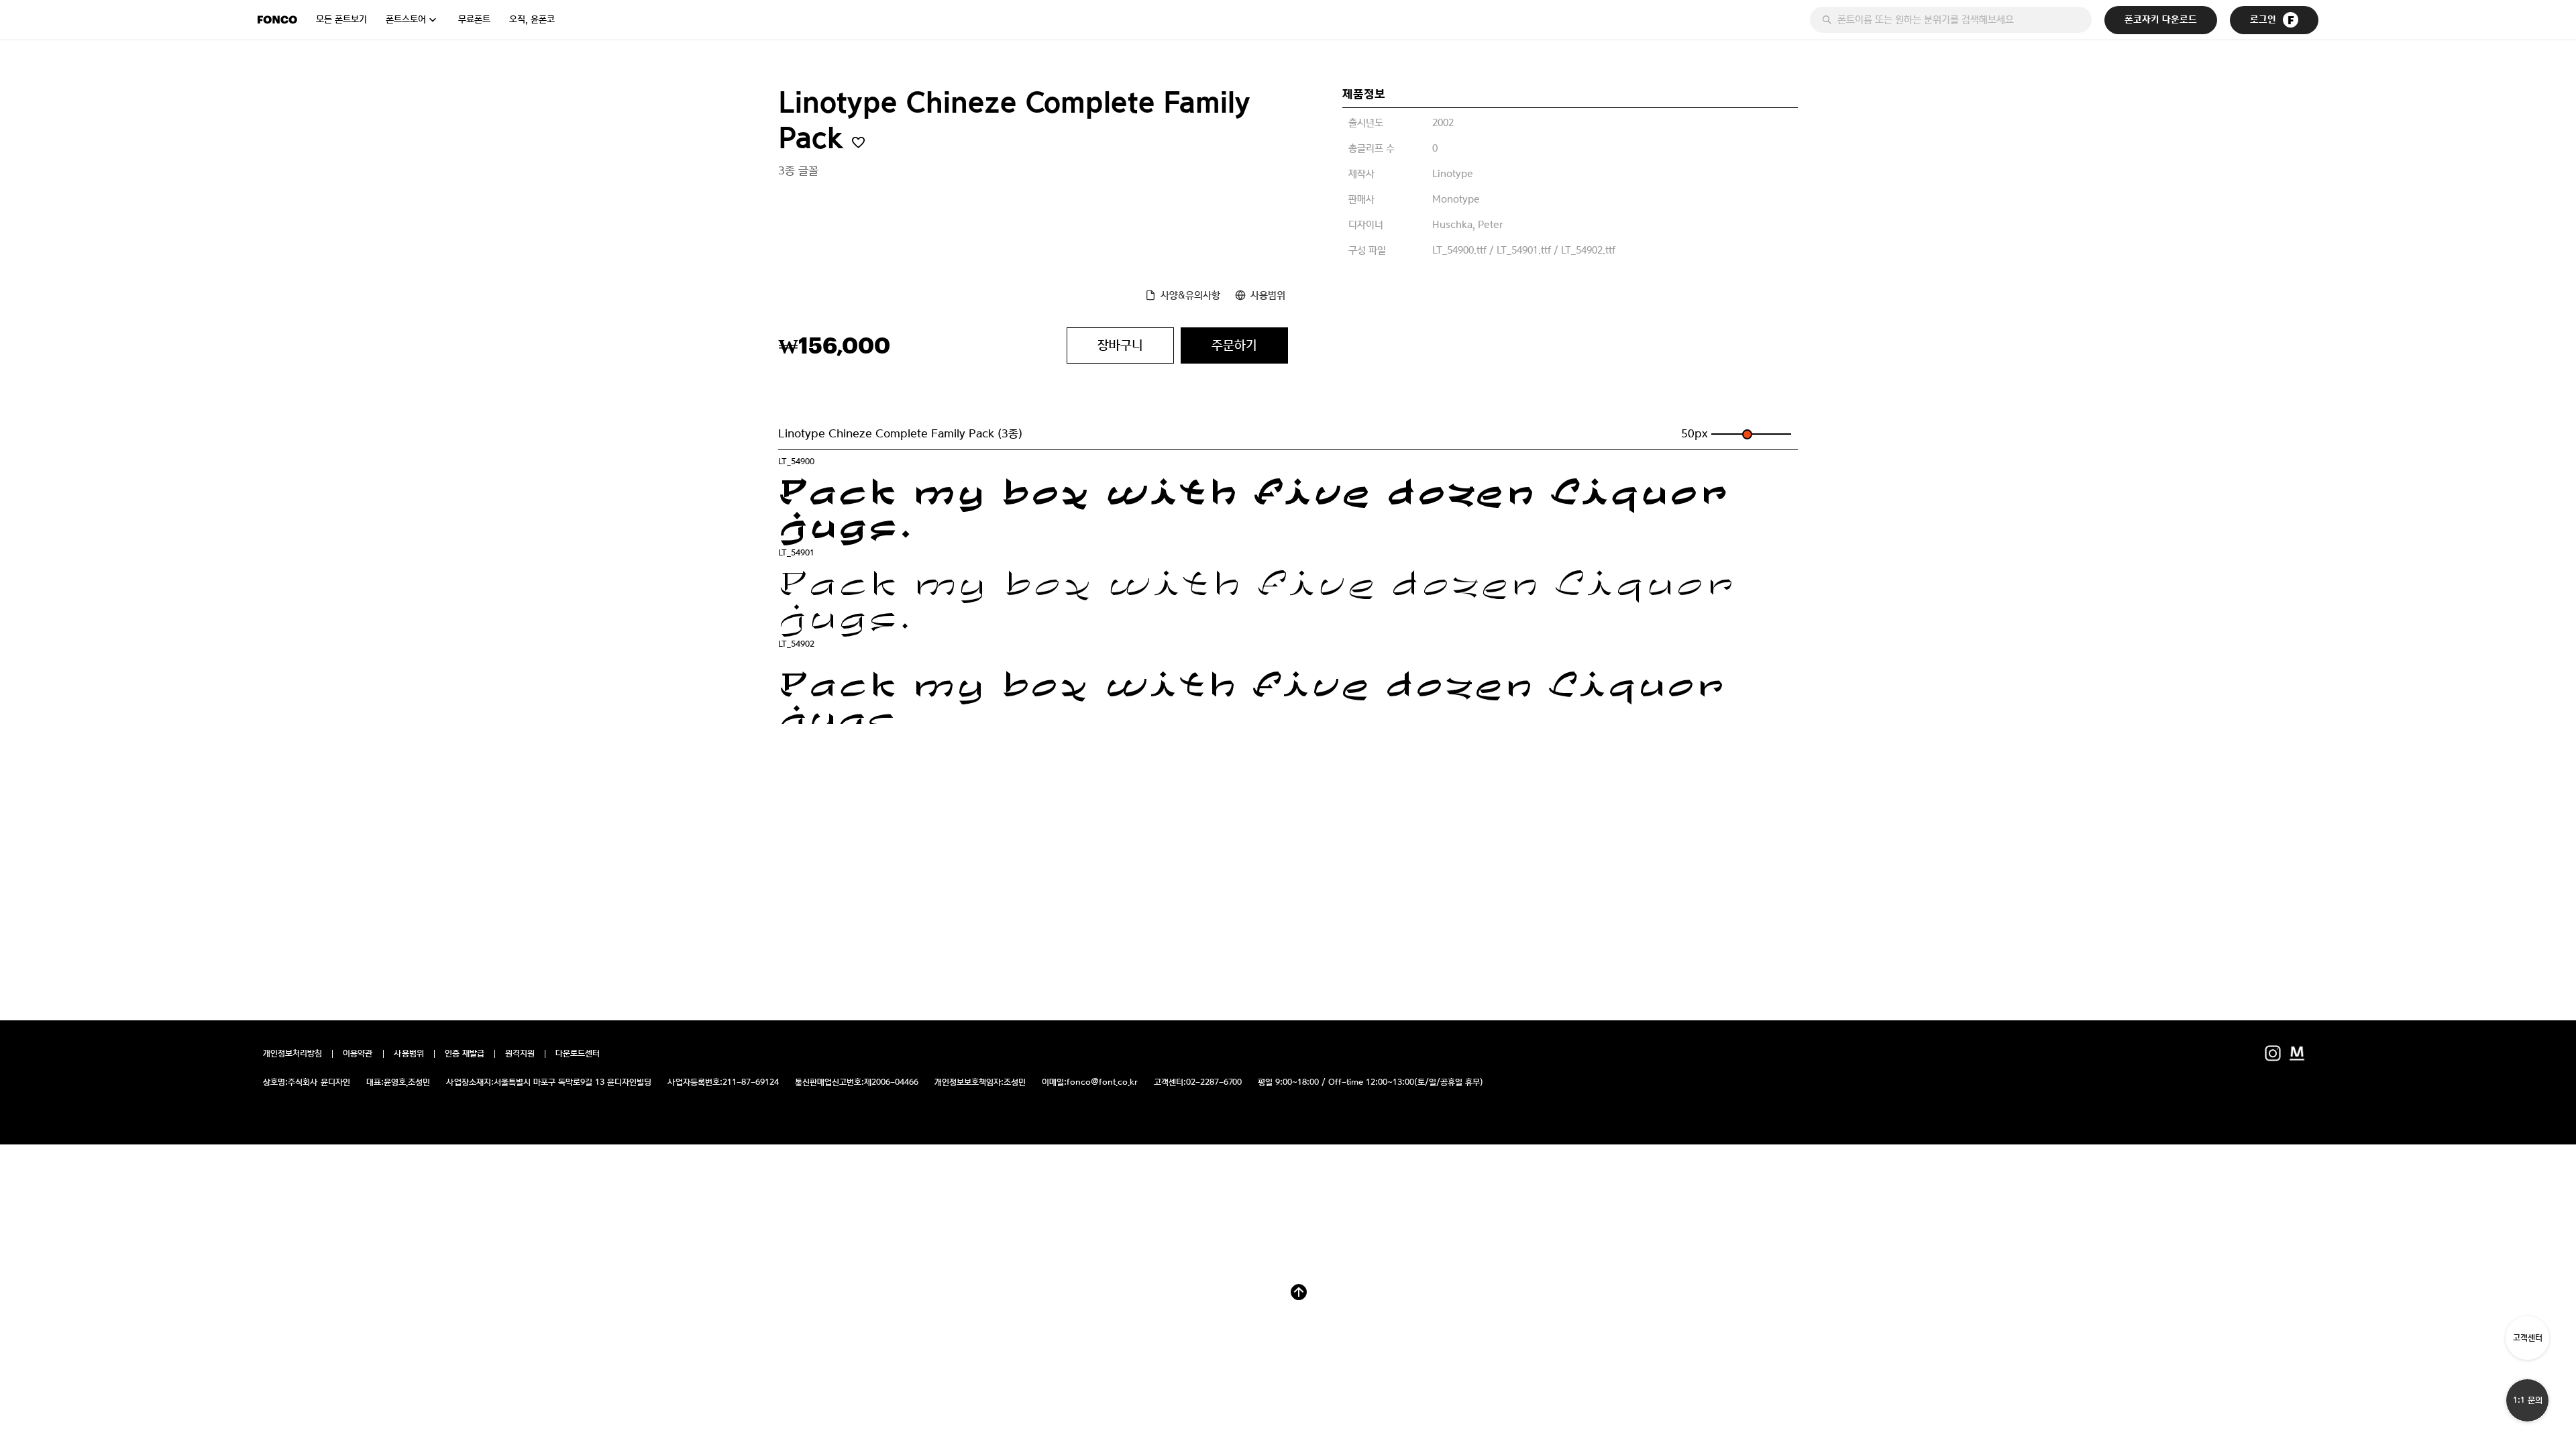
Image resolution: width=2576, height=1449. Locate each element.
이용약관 (358, 1054)
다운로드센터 (578, 1054)
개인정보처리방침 (292, 1054)
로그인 (2263, 20)
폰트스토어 (406, 19)
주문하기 (1234, 345)
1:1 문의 (2528, 1400)
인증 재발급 (465, 1054)
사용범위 (1268, 295)
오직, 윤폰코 (532, 19)
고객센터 (2528, 1338)
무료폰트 (474, 19)
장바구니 (1120, 345)
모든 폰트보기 (341, 19)
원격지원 (520, 1054)
